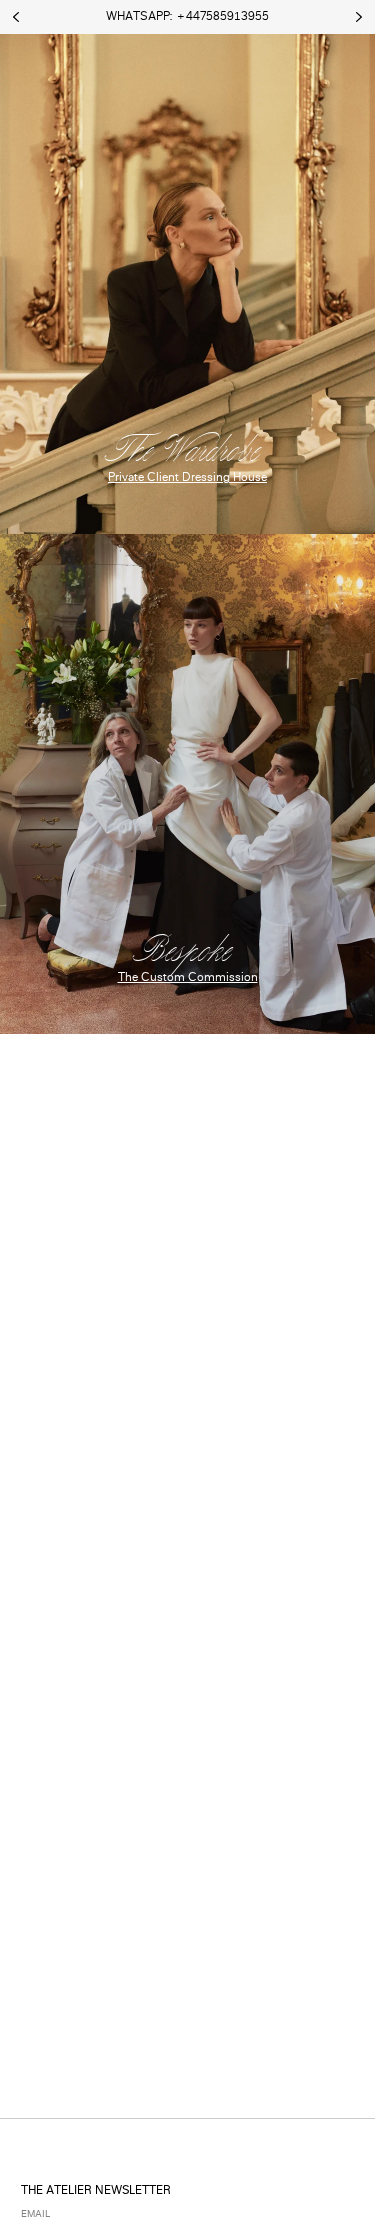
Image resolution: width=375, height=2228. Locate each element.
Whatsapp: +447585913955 (187, 17)
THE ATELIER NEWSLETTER (96, 2191)
